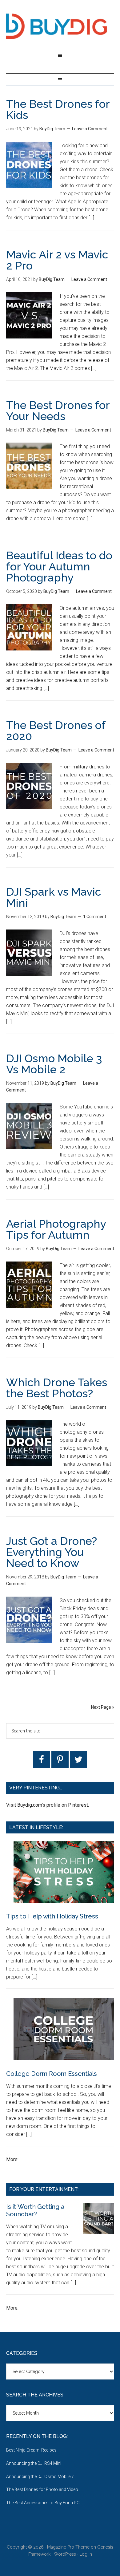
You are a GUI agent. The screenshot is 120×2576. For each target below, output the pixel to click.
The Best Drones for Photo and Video (42, 2489)
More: (12, 2159)
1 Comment (95, 917)
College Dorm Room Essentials (52, 2074)
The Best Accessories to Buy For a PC (43, 2503)
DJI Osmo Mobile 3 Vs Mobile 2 (54, 1064)
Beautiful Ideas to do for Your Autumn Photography (59, 566)
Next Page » (103, 1707)
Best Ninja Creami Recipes (31, 2450)
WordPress (65, 2554)
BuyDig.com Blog (60, 26)
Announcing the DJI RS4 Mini (34, 2463)
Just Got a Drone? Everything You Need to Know (52, 1552)
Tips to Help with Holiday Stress (52, 1916)
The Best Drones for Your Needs (58, 411)
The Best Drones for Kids (58, 109)
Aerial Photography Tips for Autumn (56, 1229)
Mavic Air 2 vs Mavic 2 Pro (57, 260)
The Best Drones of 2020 (56, 731)
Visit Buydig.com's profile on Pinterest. (48, 1805)
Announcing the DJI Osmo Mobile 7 (40, 2477)
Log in (86, 2554)
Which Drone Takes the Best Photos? (57, 1388)
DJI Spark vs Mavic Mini (54, 897)
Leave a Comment (90, 129)
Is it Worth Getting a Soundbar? (35, 2210)
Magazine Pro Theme (68, 2547)
